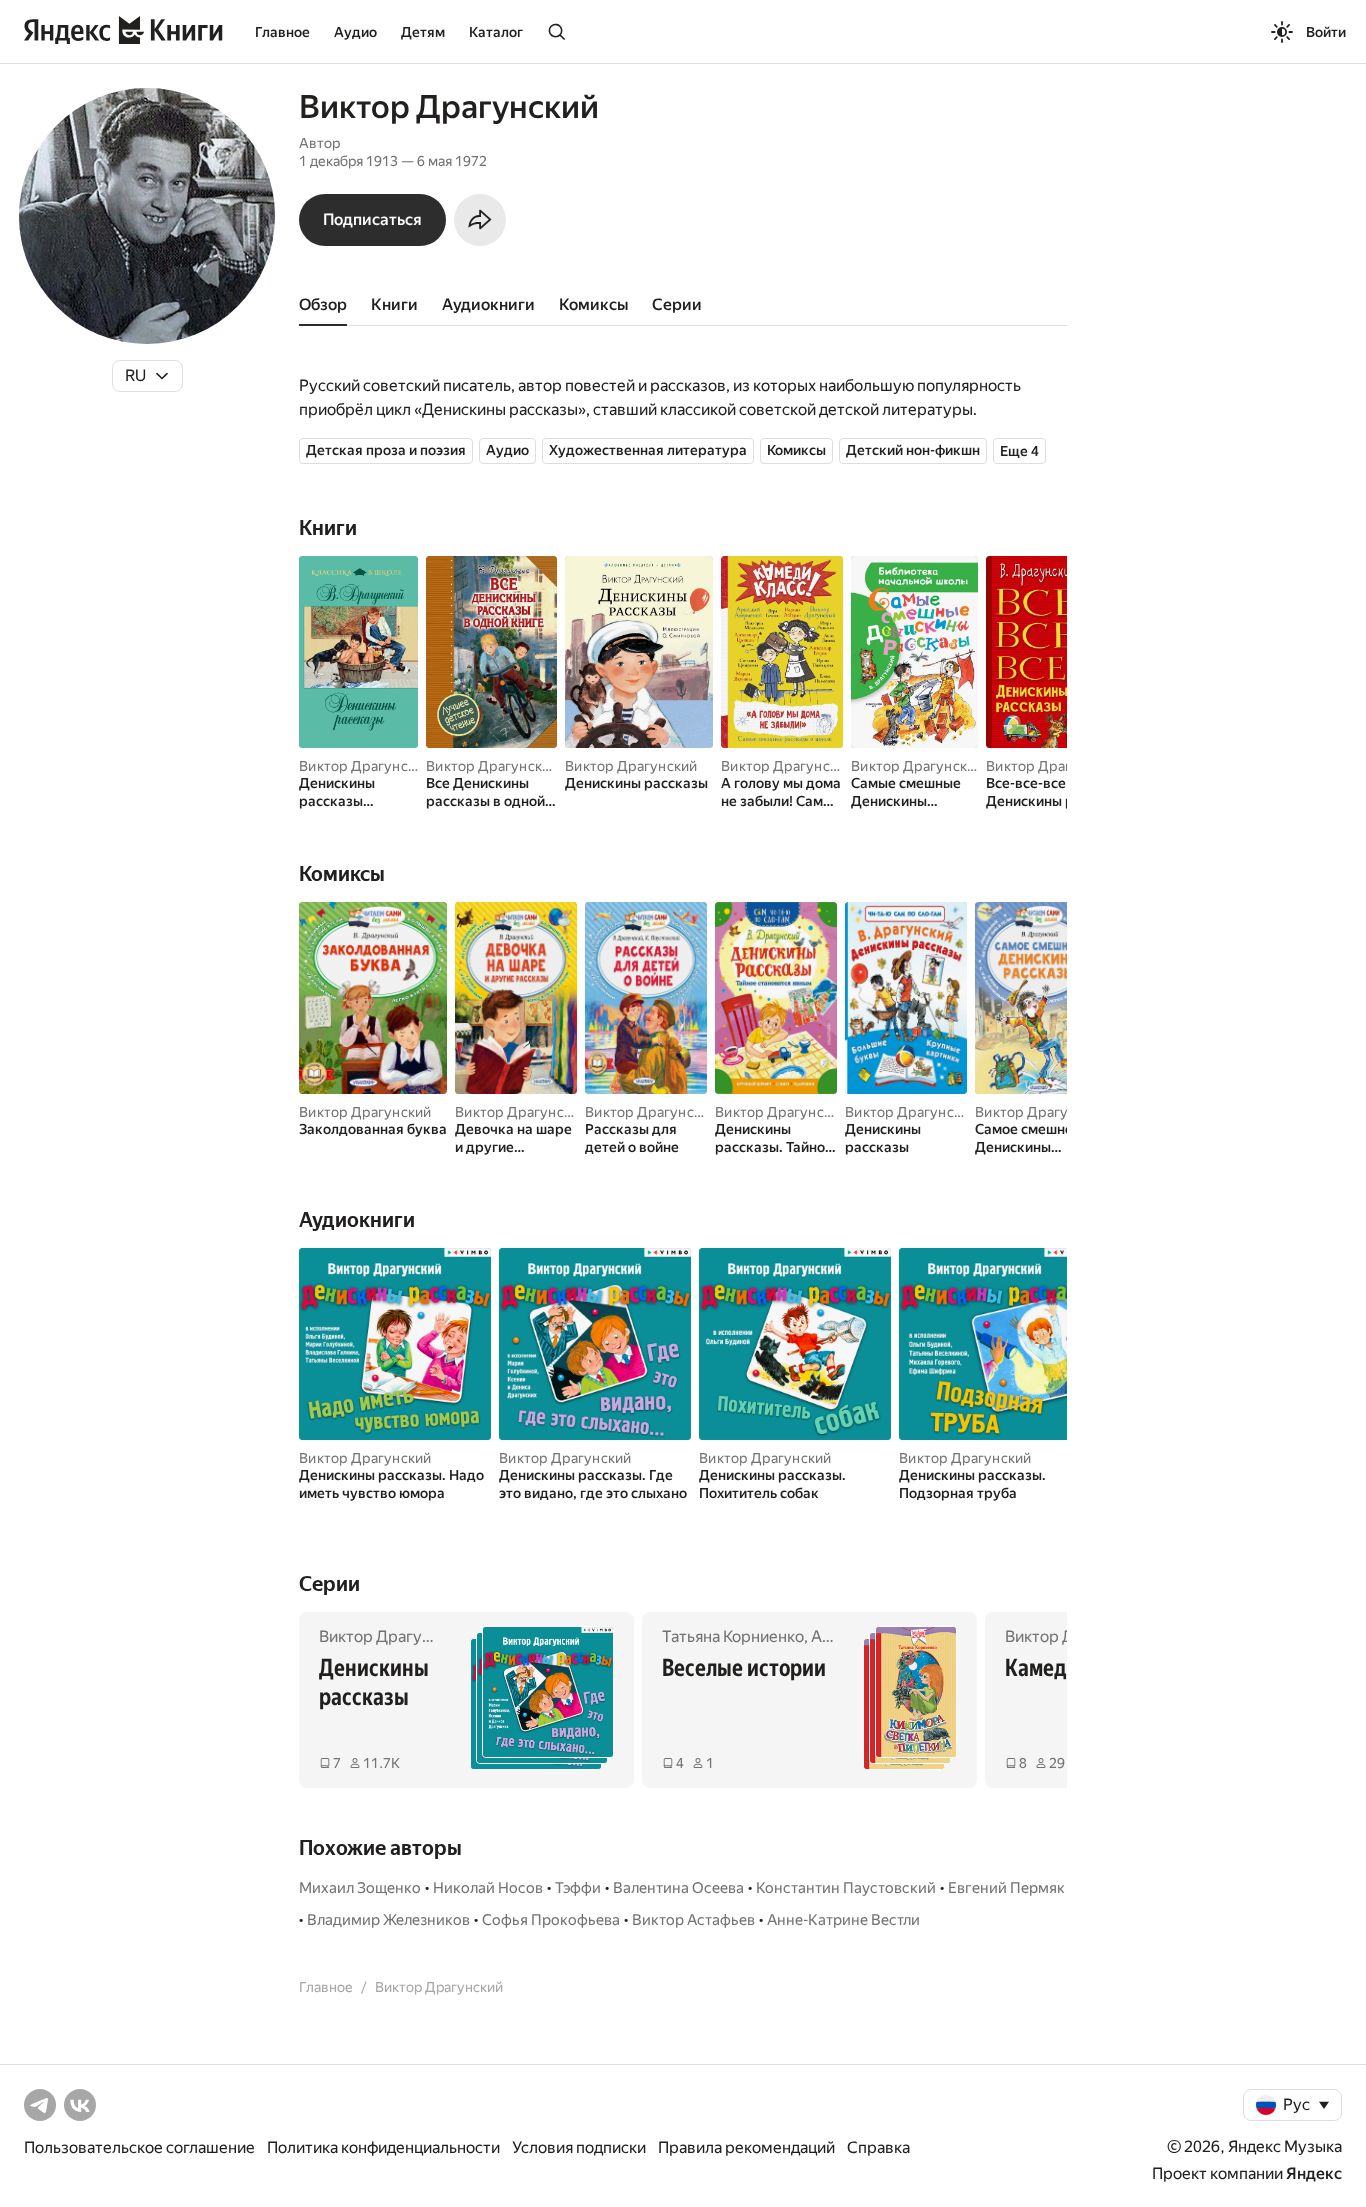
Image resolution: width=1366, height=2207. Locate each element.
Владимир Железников (388, 1920)
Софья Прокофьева (551, 1920)
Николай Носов (488, 1888)
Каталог (496, 32)
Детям (423, 32)
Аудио (355, 32)
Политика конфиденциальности (383, 2147)
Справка (878, 2147)
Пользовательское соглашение (139, 2147)
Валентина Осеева (678, 1888)
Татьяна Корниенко (733, 1636)
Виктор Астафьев (693, 1920)
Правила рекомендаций (746, 2147)
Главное (282, 32)
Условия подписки (579, 2147)
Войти (1326, 32)
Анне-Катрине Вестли (843, 1920)
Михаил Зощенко (360, 1888)
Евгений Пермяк (1006, 1888)
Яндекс (1314, 2173)
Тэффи (578, 1888)
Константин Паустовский (846, 1888)
